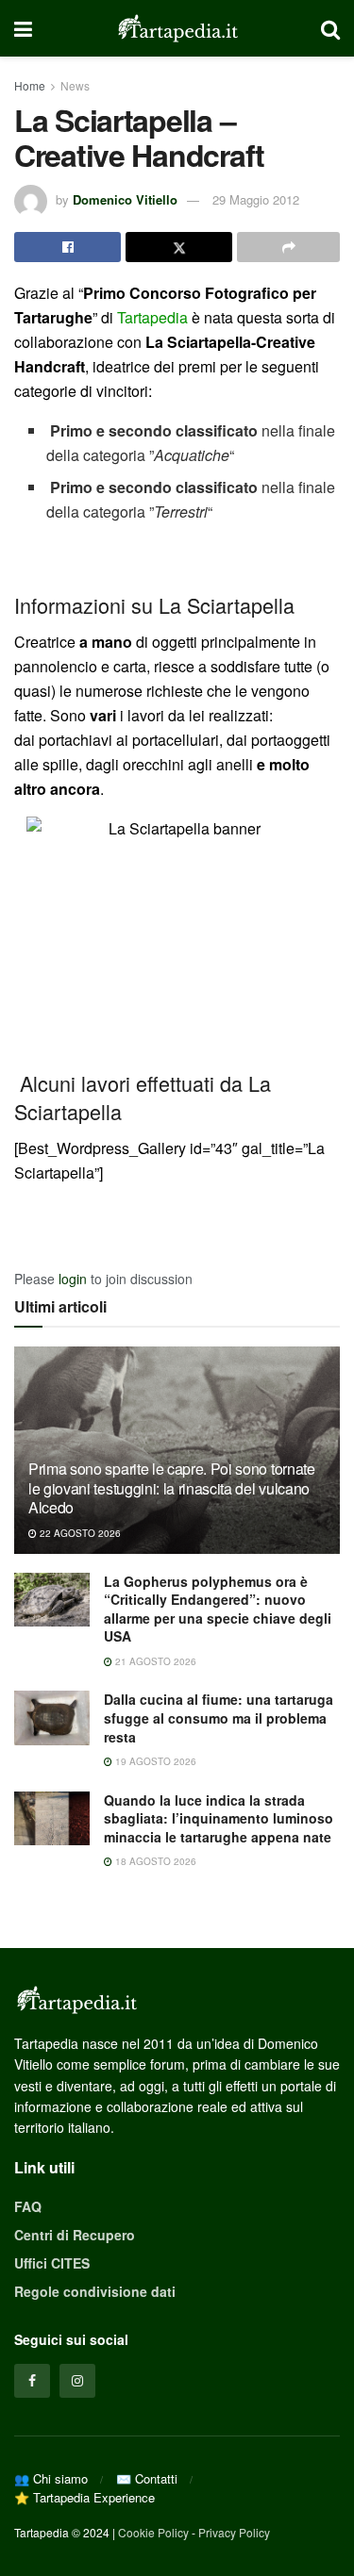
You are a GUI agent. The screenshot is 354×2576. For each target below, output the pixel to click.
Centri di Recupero (75, 2235)
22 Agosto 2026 (79, 1533)
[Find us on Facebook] (32, 2381)
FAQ (28, 2206)
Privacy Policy (234, 2532)
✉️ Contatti (147, 2478)
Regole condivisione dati (95, 2291)
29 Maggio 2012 (256, 199)
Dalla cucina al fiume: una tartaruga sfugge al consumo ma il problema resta (219, 1717)
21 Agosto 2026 (154, 1661)
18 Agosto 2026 (154, 1861)
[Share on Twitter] (179, 247)
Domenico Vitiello (125, 199)
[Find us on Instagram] (77, 2381)
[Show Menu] (23, 28)
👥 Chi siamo (51, 2478)
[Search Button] (330, 28)
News (75, 85)
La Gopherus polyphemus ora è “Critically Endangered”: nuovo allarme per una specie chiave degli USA (218, 1609)
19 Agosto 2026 (154, 1761)
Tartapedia (152, 317)
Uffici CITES (52, 2263)
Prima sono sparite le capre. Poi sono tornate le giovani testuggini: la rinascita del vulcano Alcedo (172, 1488)
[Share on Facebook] (67, 247)
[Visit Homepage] (177, 28)
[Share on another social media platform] (288, 247)
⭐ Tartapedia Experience (84, 2497)
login (73, 1279)
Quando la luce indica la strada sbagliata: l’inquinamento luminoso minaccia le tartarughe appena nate (219, 1818)
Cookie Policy (153, 2532)
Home (30, 85)
